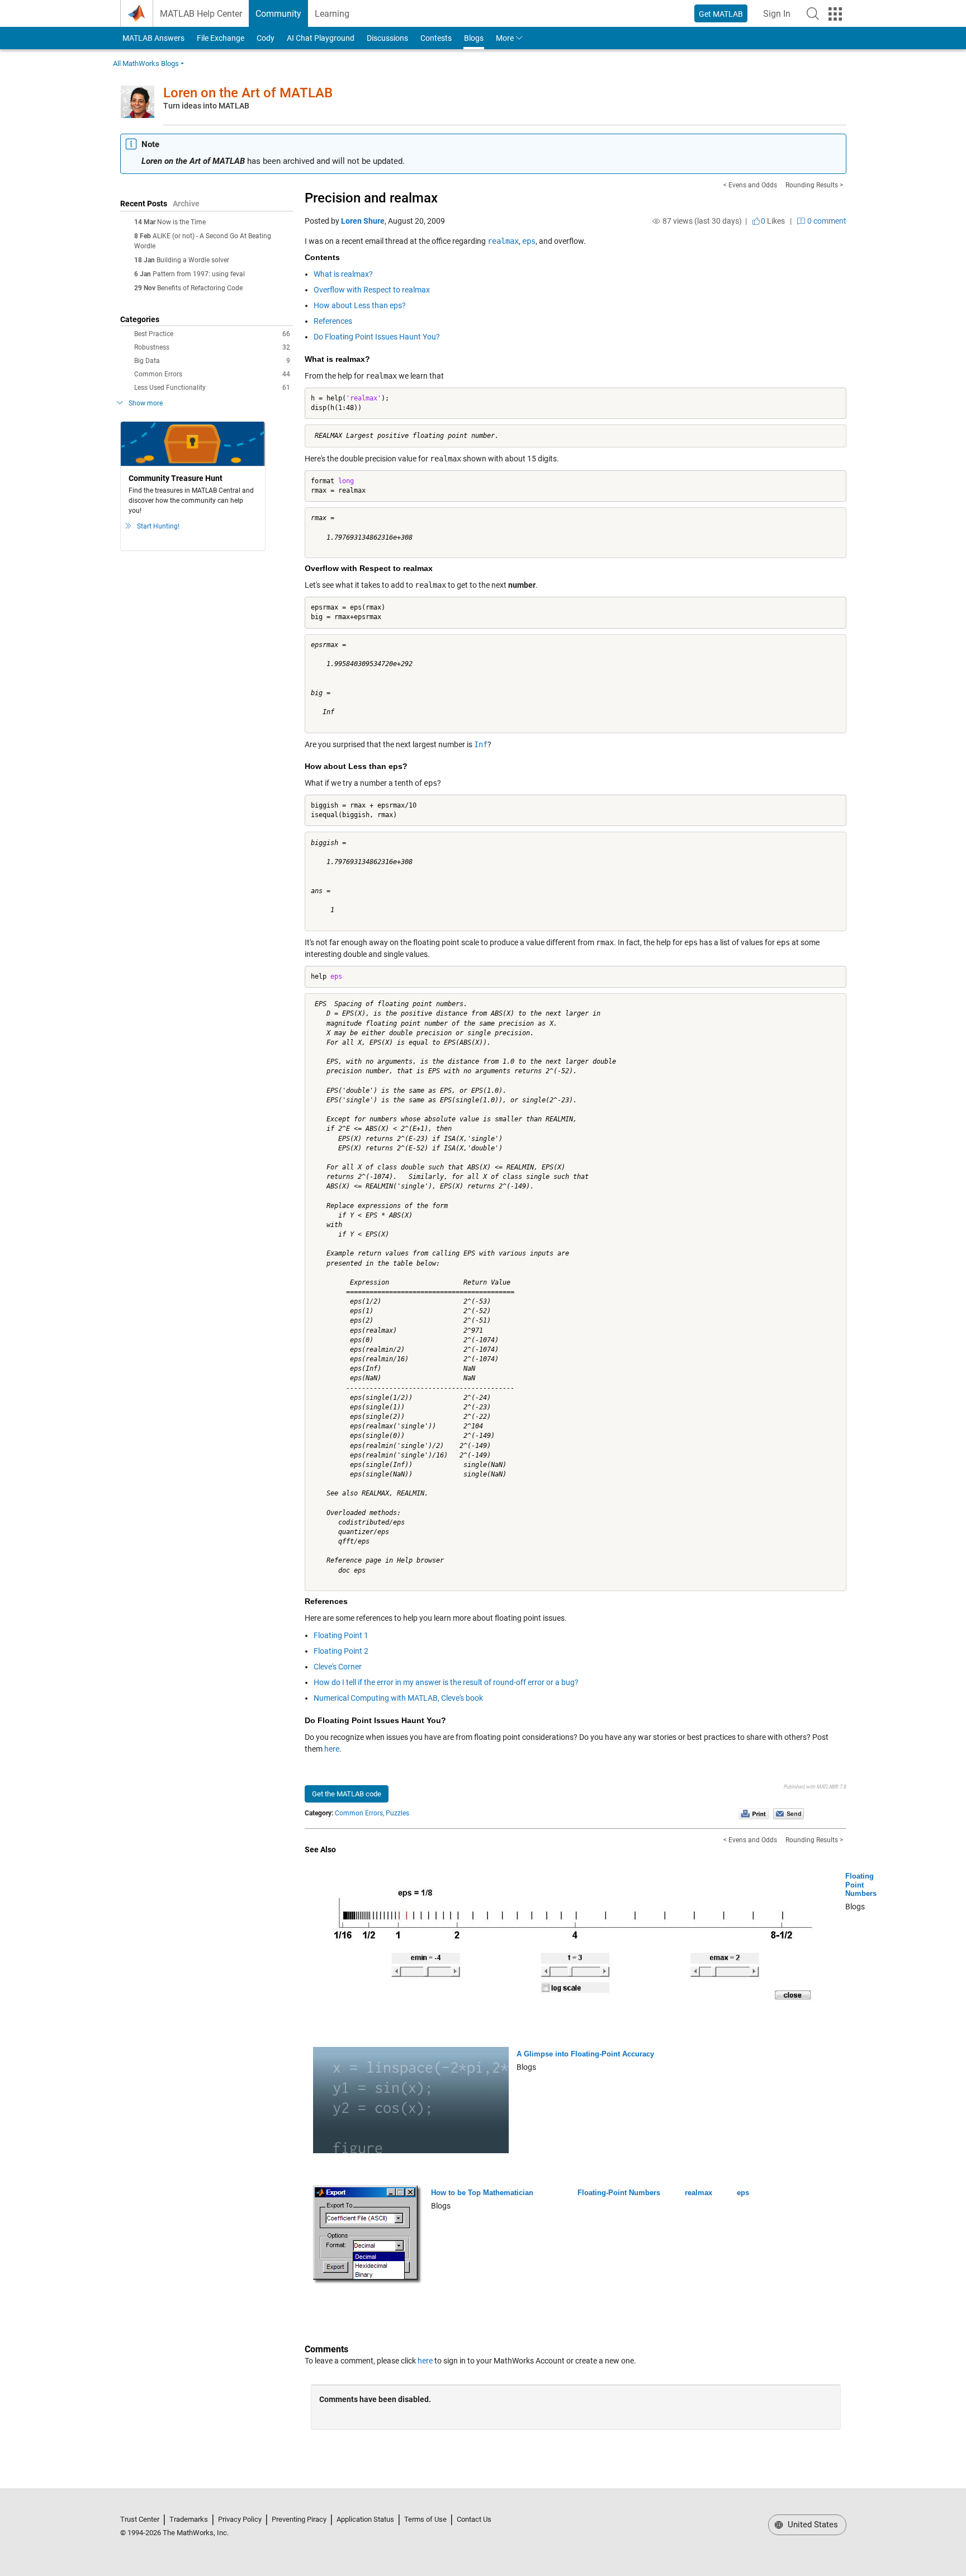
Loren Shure (363, 221)
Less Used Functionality (212, 388)
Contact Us (474, 2519)
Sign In (780, 17)
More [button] (505, 38)
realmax (699, 2193)
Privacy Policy (240, 2519)
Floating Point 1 (341, 1635)
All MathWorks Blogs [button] (146, 63)
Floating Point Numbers (861, 1885)
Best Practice (212, 334)
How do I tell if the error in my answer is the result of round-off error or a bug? (446, 1682)
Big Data (212, 361)
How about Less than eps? (360, 305)
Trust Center (140, 2519)
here (332, 1749)
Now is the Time (181, 222)
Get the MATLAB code (347, 1794)
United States (812, 2525)
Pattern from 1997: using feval (199, 274)
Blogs (474, 38)
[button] (813, 13)
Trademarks (189, 2519)
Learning (332, 14)
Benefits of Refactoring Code (200, 288)
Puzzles (397, 1813)
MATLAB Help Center (201, 14)
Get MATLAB (721, 14)
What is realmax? (343, 274)
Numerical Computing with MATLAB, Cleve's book (398, 1698)
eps (743, 2193)
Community (278, 14)
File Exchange (221, 38)
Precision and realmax (371, 198)
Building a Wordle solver (193, 260)
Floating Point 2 (341, 1651)
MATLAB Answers (153, 38)
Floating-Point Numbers (619, 2193)
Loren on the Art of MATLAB (248, 93)
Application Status (365, 2519)
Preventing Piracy (299, 2519)
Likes (773, 221)
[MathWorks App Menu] (835, 14)
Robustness (212, 347)
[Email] (789, 1813)
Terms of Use (425, 2519)
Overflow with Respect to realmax (372, 290)
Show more (146, 403)
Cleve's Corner (338, 1667)
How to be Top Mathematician (482, 2193)
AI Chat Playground (321, 38)
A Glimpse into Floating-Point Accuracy (585, 2054)
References (333, 321)
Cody (266, 38)
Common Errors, (359, 1813)
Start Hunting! (158, 526)
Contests (436, 38)
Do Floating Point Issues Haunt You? (377, 337)
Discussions (387, 38)
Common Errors (212, 374)
